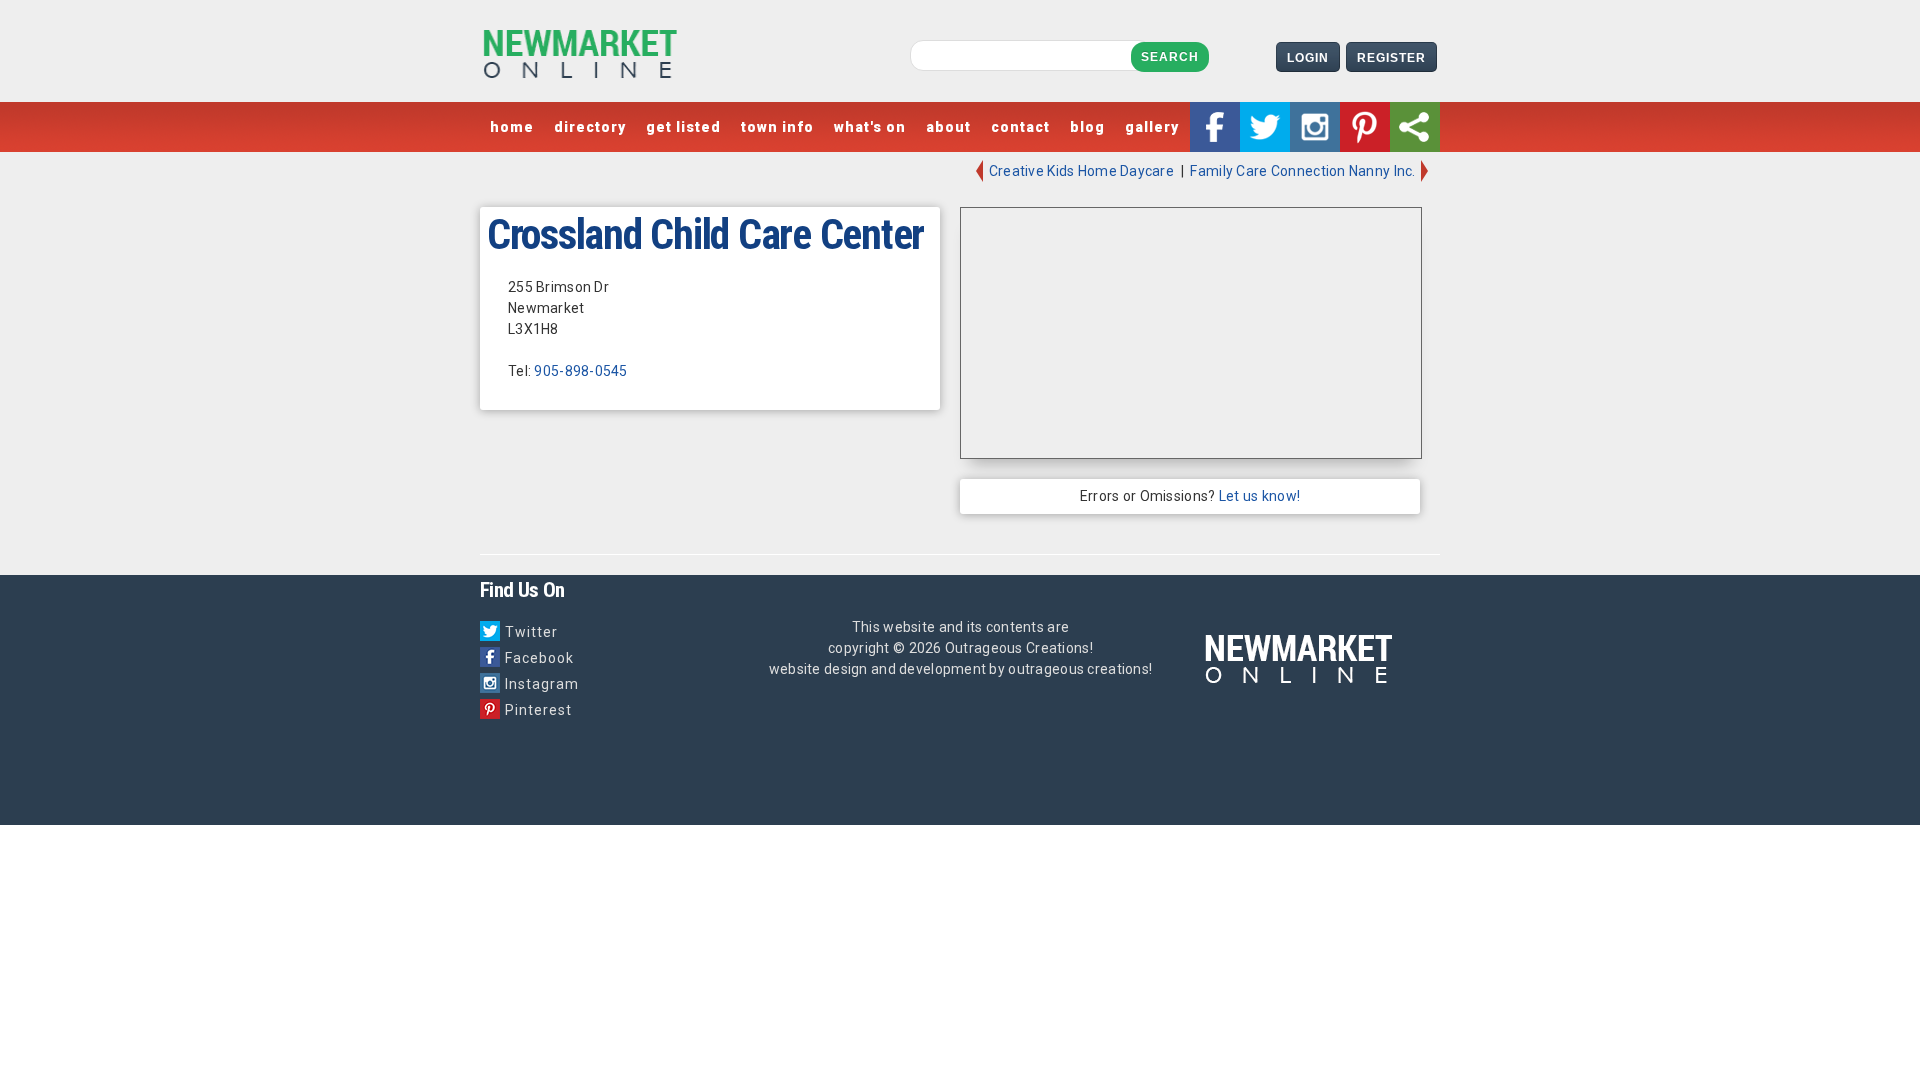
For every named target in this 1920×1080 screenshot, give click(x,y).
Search (1170, 57)
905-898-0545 (580, 371)
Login (1308, 58)
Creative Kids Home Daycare (1080, 171)
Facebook (539, 658)
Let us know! (1259, 496)
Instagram (542, 684)
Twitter (531, 632)
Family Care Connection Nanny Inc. (1304, 171)
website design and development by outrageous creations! (960, 669)
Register (1391, 58)
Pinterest (538, 710)
